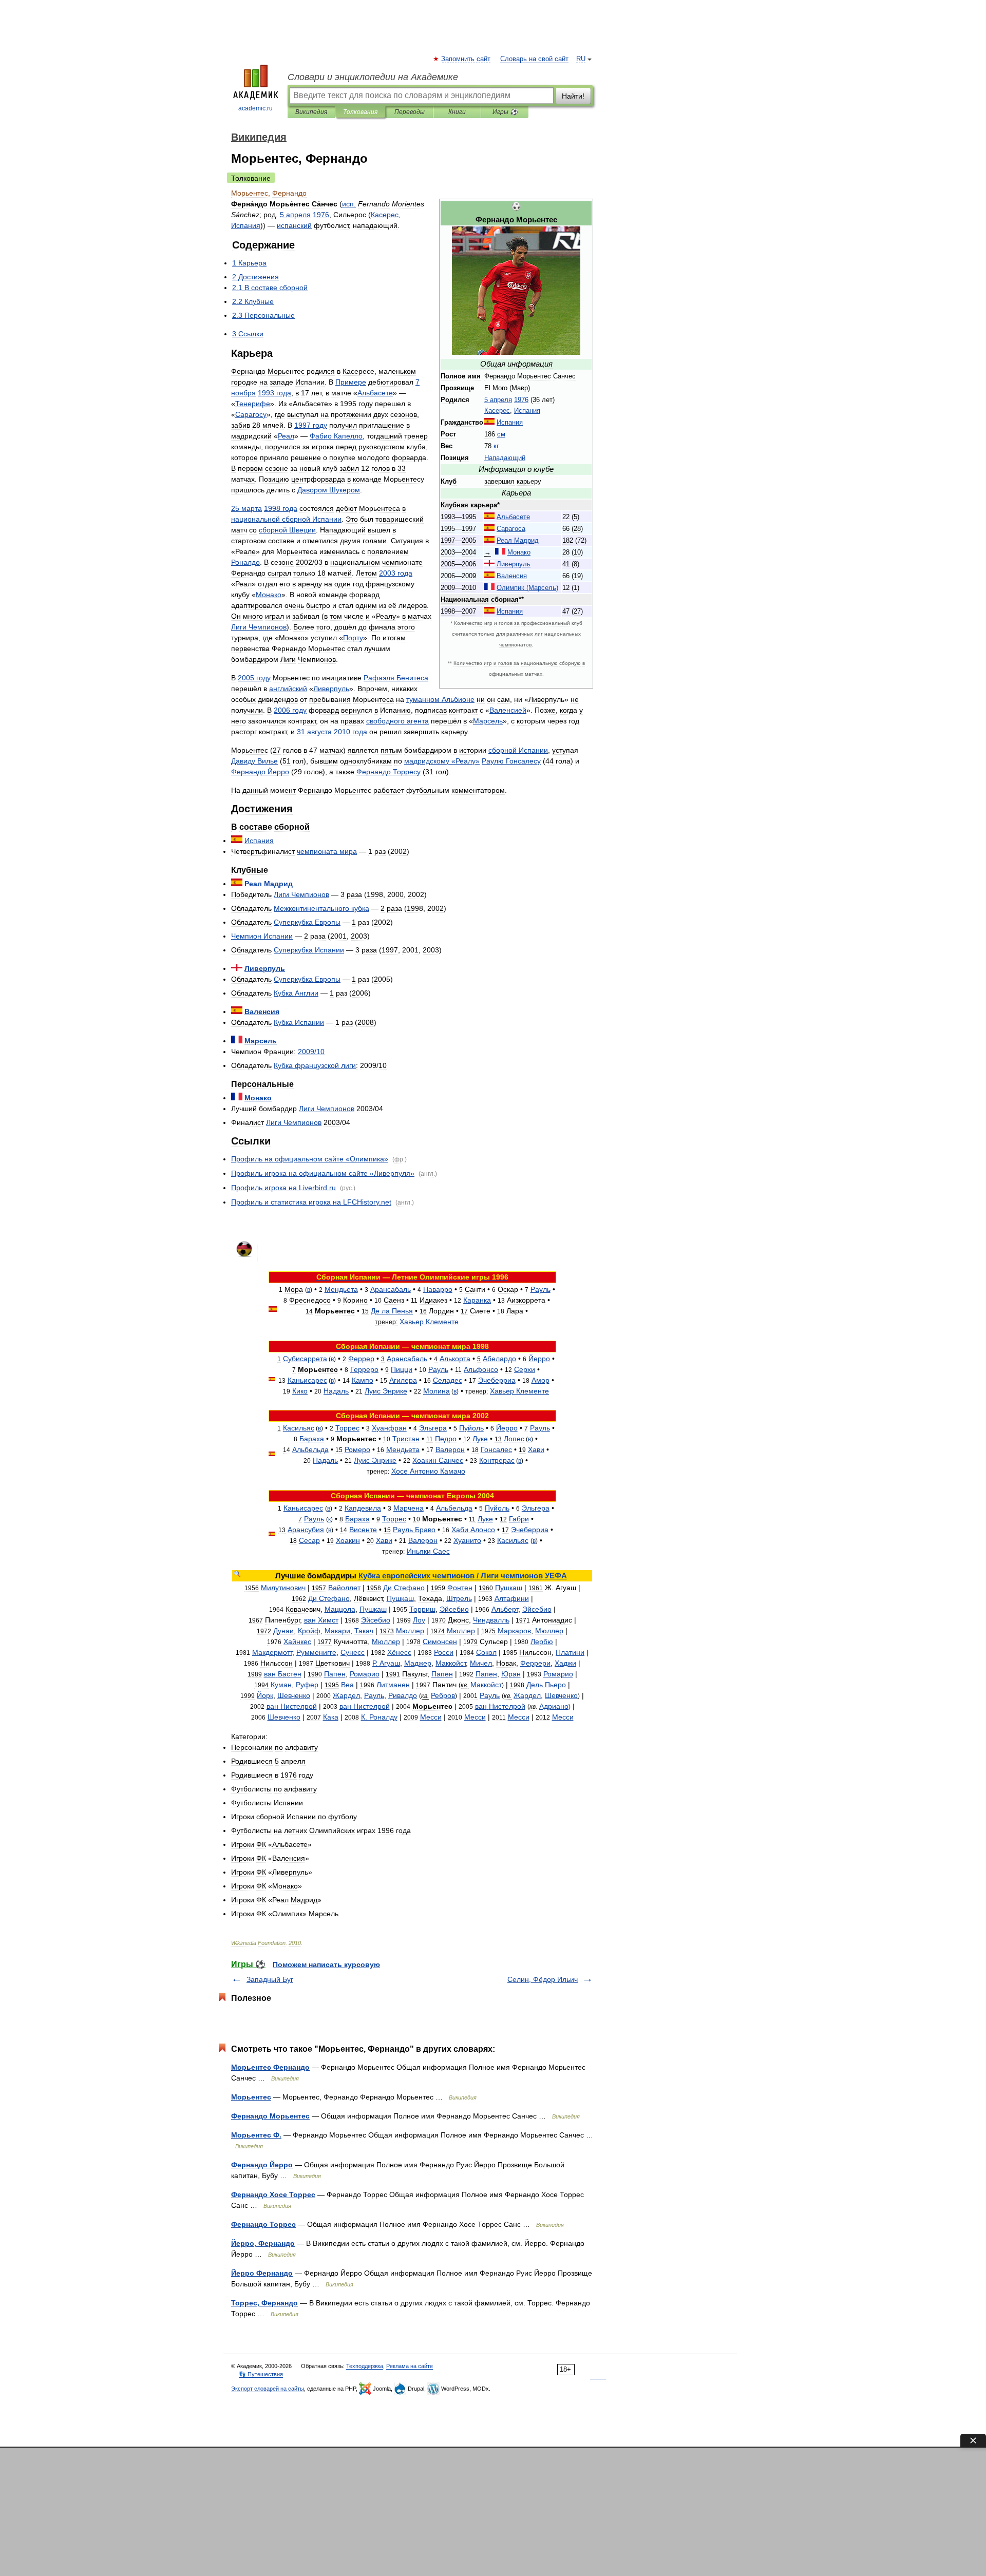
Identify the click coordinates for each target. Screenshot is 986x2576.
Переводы (410, 112)
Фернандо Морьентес (270, 2116)
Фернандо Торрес (263, 2224)
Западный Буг (270, 1979)
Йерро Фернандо (262, 2273)
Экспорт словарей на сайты (268, 2389)
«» (442, 761)
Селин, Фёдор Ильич (543, 1979)
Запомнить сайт (466, 59)
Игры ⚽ (505, 112)
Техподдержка (365, 2366)
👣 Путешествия (261, 2374)
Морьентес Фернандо (270, 2067)
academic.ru (255, 108)
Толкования (360, 112)
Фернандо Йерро (262, 2165)
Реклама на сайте (410, 2366)
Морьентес (251, 2097)
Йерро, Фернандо (263, 2243)
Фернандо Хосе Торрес (273, 2195)
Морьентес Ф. (256, 2135)
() (527, 588)
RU (581, 59)
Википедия (311, 112)
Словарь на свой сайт (534, 59)
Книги (457, 112)
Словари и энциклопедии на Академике (373, 77)
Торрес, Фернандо (264, 2303)
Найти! (573, 96)
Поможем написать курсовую (326, 1964)
